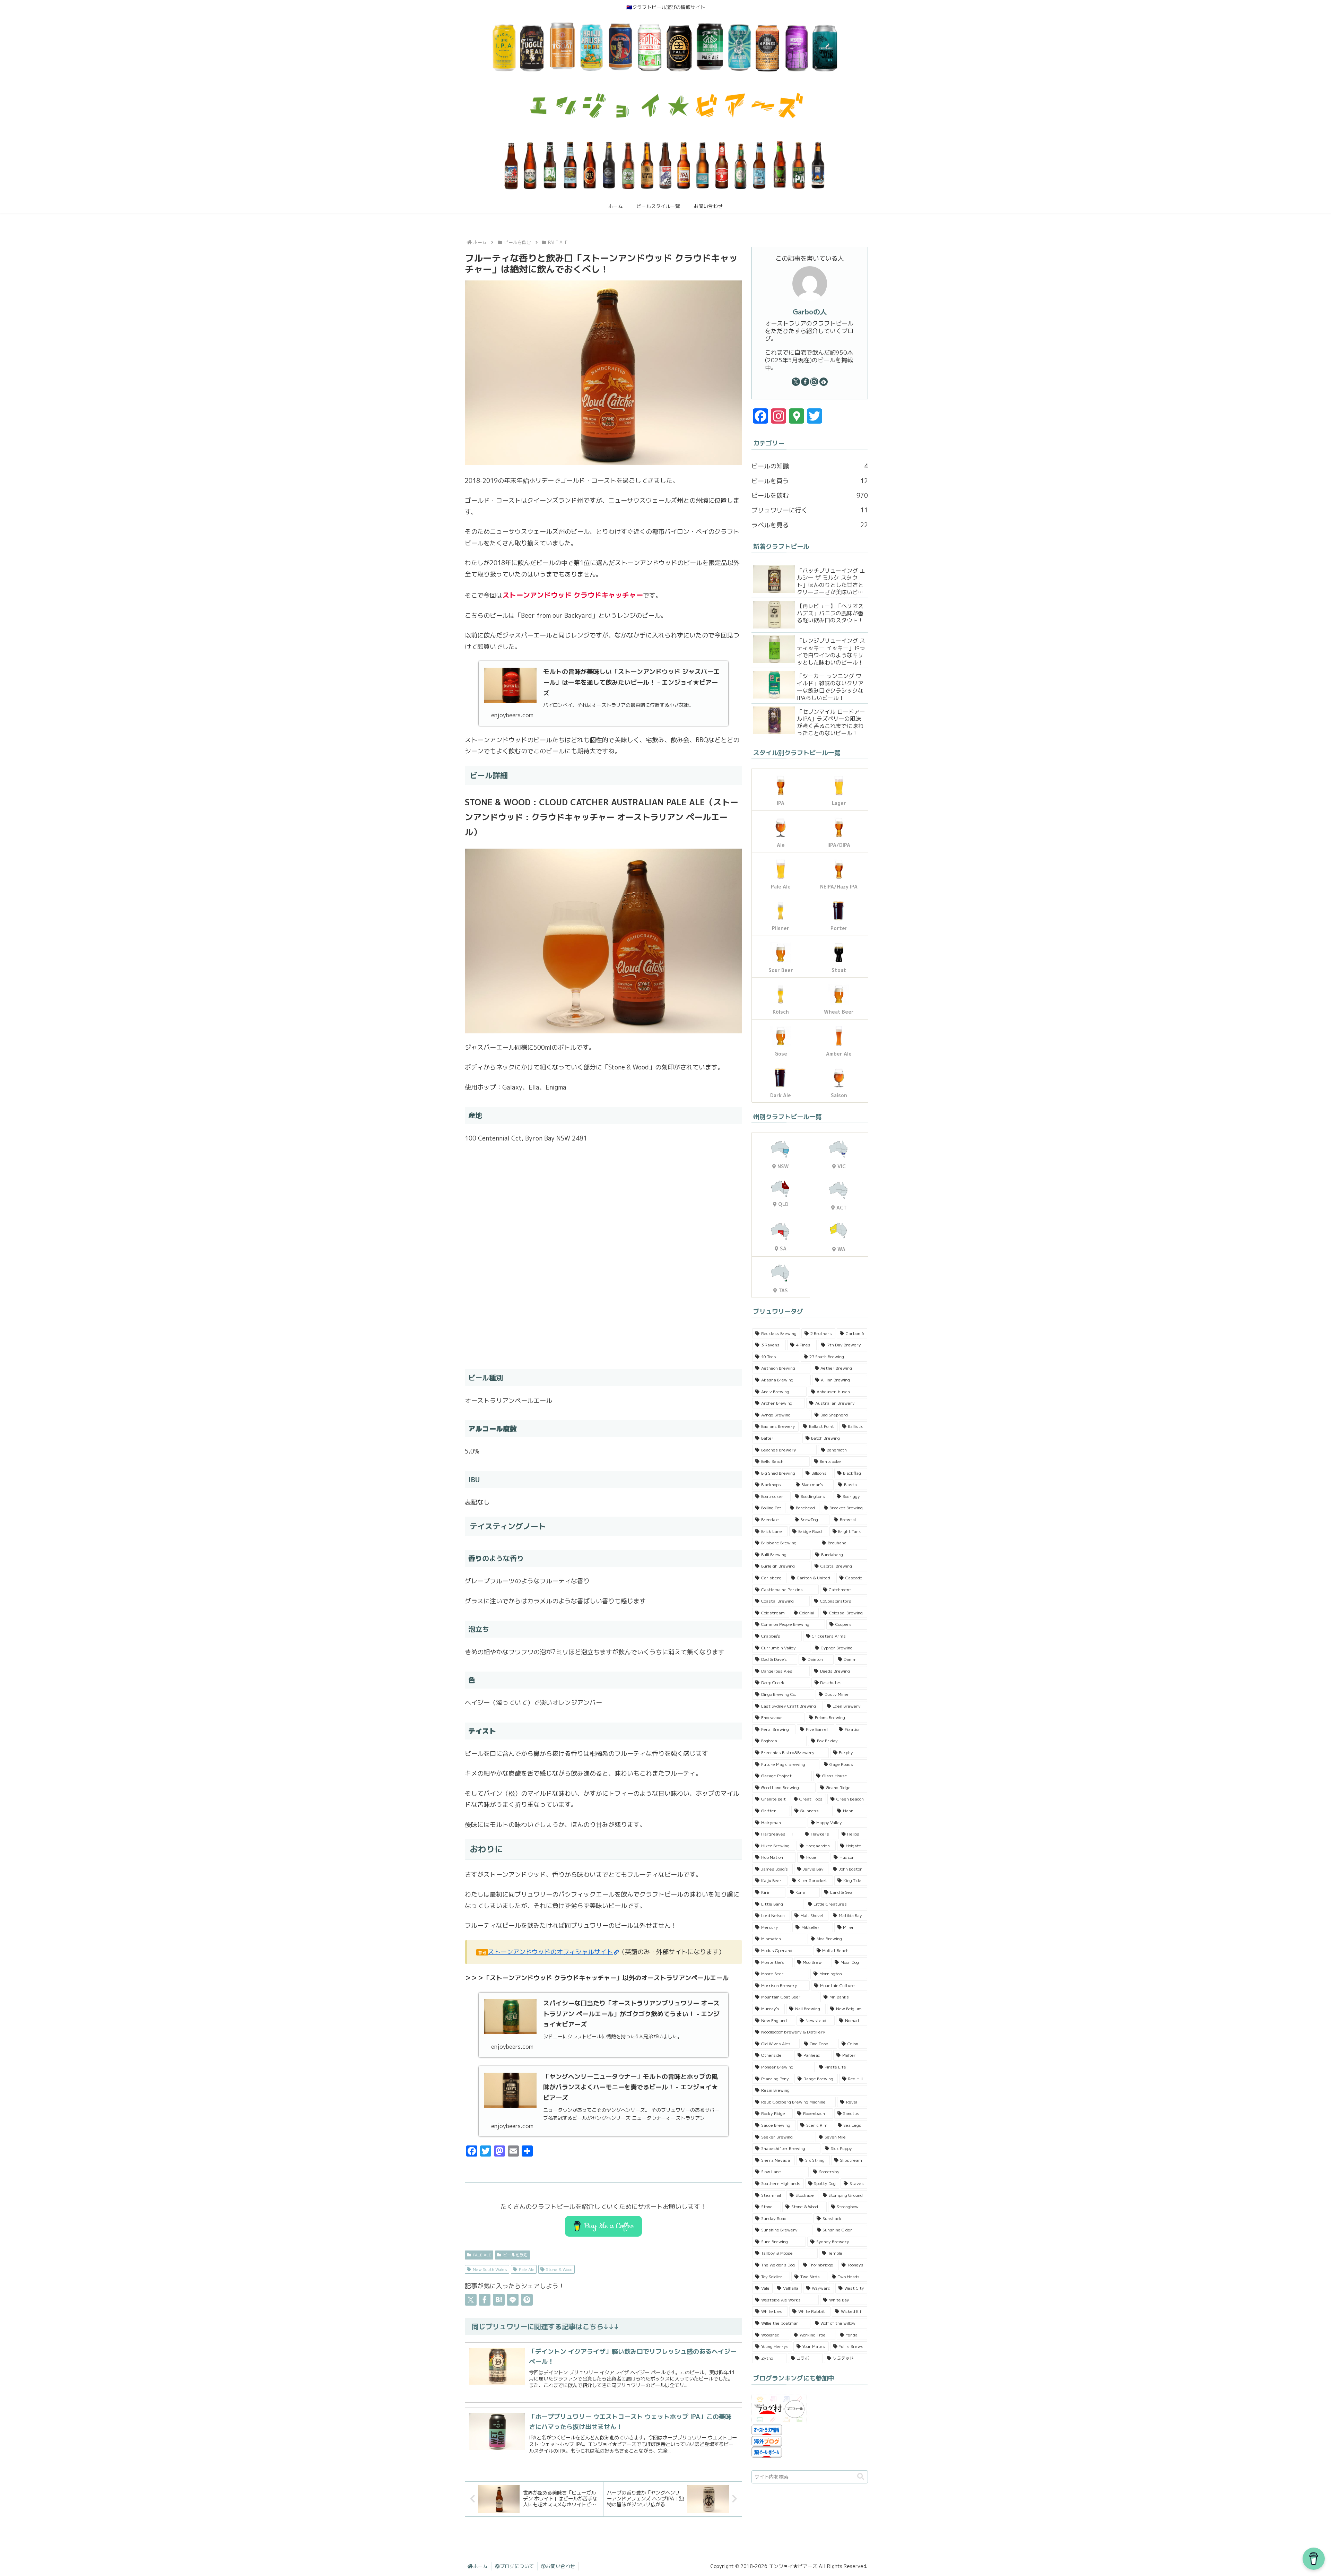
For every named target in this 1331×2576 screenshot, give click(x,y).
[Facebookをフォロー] (805, 382)
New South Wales (490, 2269)
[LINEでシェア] (513, 2300)
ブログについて (517, 2566)
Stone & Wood (559, 2269)
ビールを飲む (515, 2255)
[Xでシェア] (471, 2300)
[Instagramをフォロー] (814, 382)
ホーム (480, 2566)
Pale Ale (527, 2269)
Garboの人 (810, 312)
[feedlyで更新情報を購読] (824, 382)
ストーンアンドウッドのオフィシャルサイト (550, 1952)
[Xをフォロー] (796, 382)
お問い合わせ (560, 2566)
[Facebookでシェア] (485, 2300)
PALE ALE (482, 2255)
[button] (861, 2477)
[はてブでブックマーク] (499, 2300)
